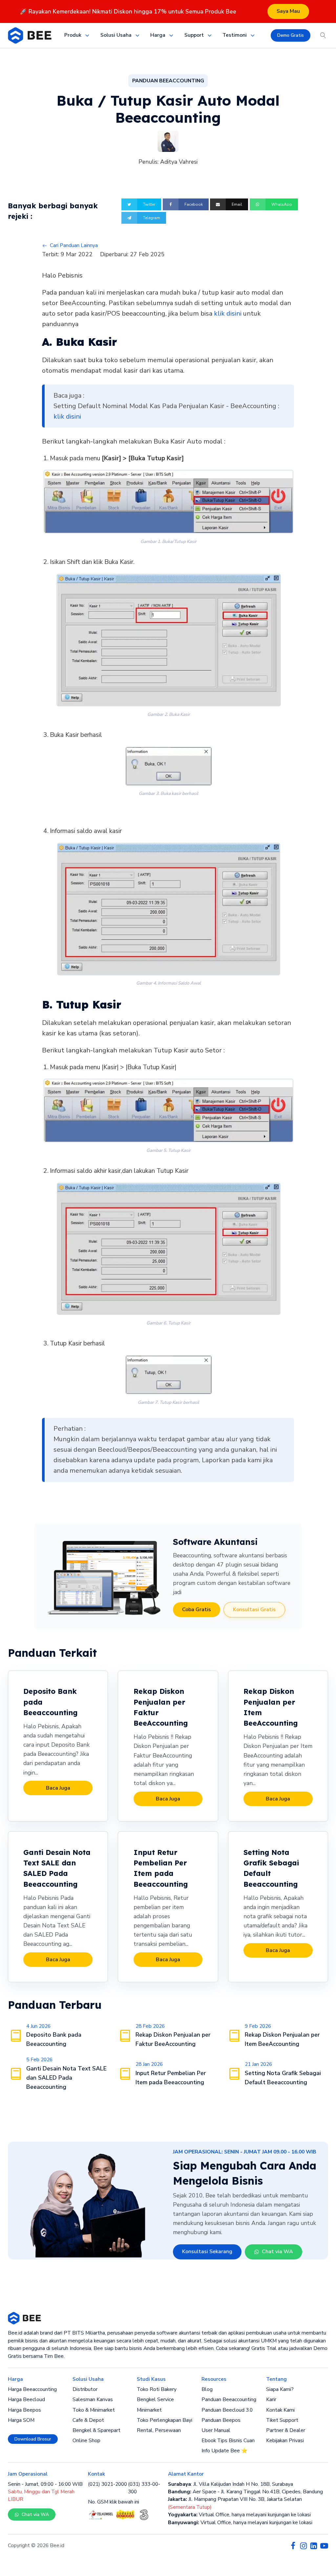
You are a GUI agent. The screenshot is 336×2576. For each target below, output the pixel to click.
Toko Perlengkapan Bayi (165, 2420)
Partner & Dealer (286, 2430)
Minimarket (149, 2410)
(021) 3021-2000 (107, 2484)
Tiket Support (282, 2420)
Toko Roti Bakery (157, 2389)
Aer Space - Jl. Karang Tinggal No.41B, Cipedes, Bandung (245, 2492)
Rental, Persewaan (159, 2430)
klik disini (228, 313)
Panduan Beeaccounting (229, 2399)
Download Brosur (33, 2439)
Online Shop (86, 2441)
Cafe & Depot (88, 2420)
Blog (207, 2389)
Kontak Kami (280, 2410)
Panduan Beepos (221, 2420)
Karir (271, 2399)
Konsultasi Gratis (254, 1610)
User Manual (216, 2430)
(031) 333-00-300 (144, 2488)
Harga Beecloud (26, 2399)
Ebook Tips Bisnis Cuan (228, 2441)
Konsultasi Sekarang (207, 2252)
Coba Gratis (197, 1610)
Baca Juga (58, 1788)
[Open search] (323, 35)
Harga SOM (21, 2420)
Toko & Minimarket (94, 2410)
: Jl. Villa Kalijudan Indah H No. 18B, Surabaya (231, 2484)
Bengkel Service (155, 2399)
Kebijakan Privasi (285, 2441)
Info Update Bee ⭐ (224, 2451)
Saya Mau (288, 11)
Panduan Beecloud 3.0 (227, 2410)
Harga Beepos (24, 2410)
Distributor (85, 2389)
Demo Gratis (291, 35)
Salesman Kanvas (93, 2399)
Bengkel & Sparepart (96, 2430)
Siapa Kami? (280, 2389)
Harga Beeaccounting (32, 2389)
